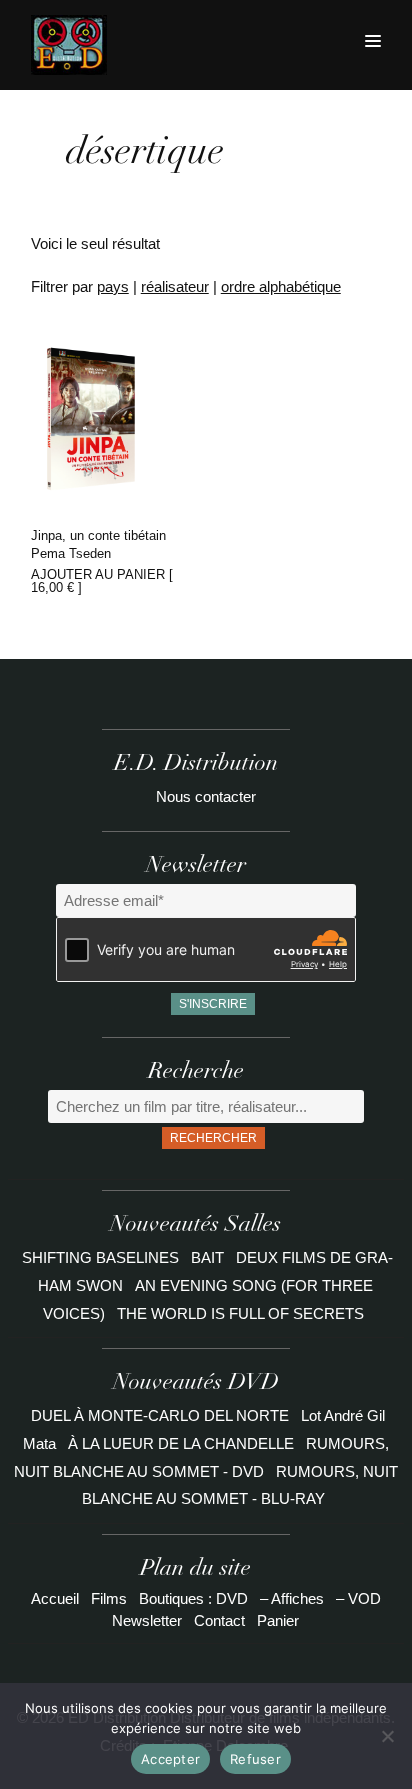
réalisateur (175, 286)
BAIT (209, 1257)
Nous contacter (206, 796)
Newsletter (147, 1620)
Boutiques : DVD (193, 1598)
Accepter (170, 1759)
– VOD (358, 1598)
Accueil (55, 1598)
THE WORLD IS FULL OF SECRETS (240, 1313)
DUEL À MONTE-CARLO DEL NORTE (160, 1415)
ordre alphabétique (281, 286)
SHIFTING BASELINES (102, 1257)
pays (113, 286)
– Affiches (292, 1598)
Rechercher (213, 1138)
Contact (219, 1620)
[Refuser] (387, 1736)
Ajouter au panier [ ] (102, 581)
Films (109, 1598)
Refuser (255, 1759)
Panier (278, 1620)
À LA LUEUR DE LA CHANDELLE (181, 1443)
